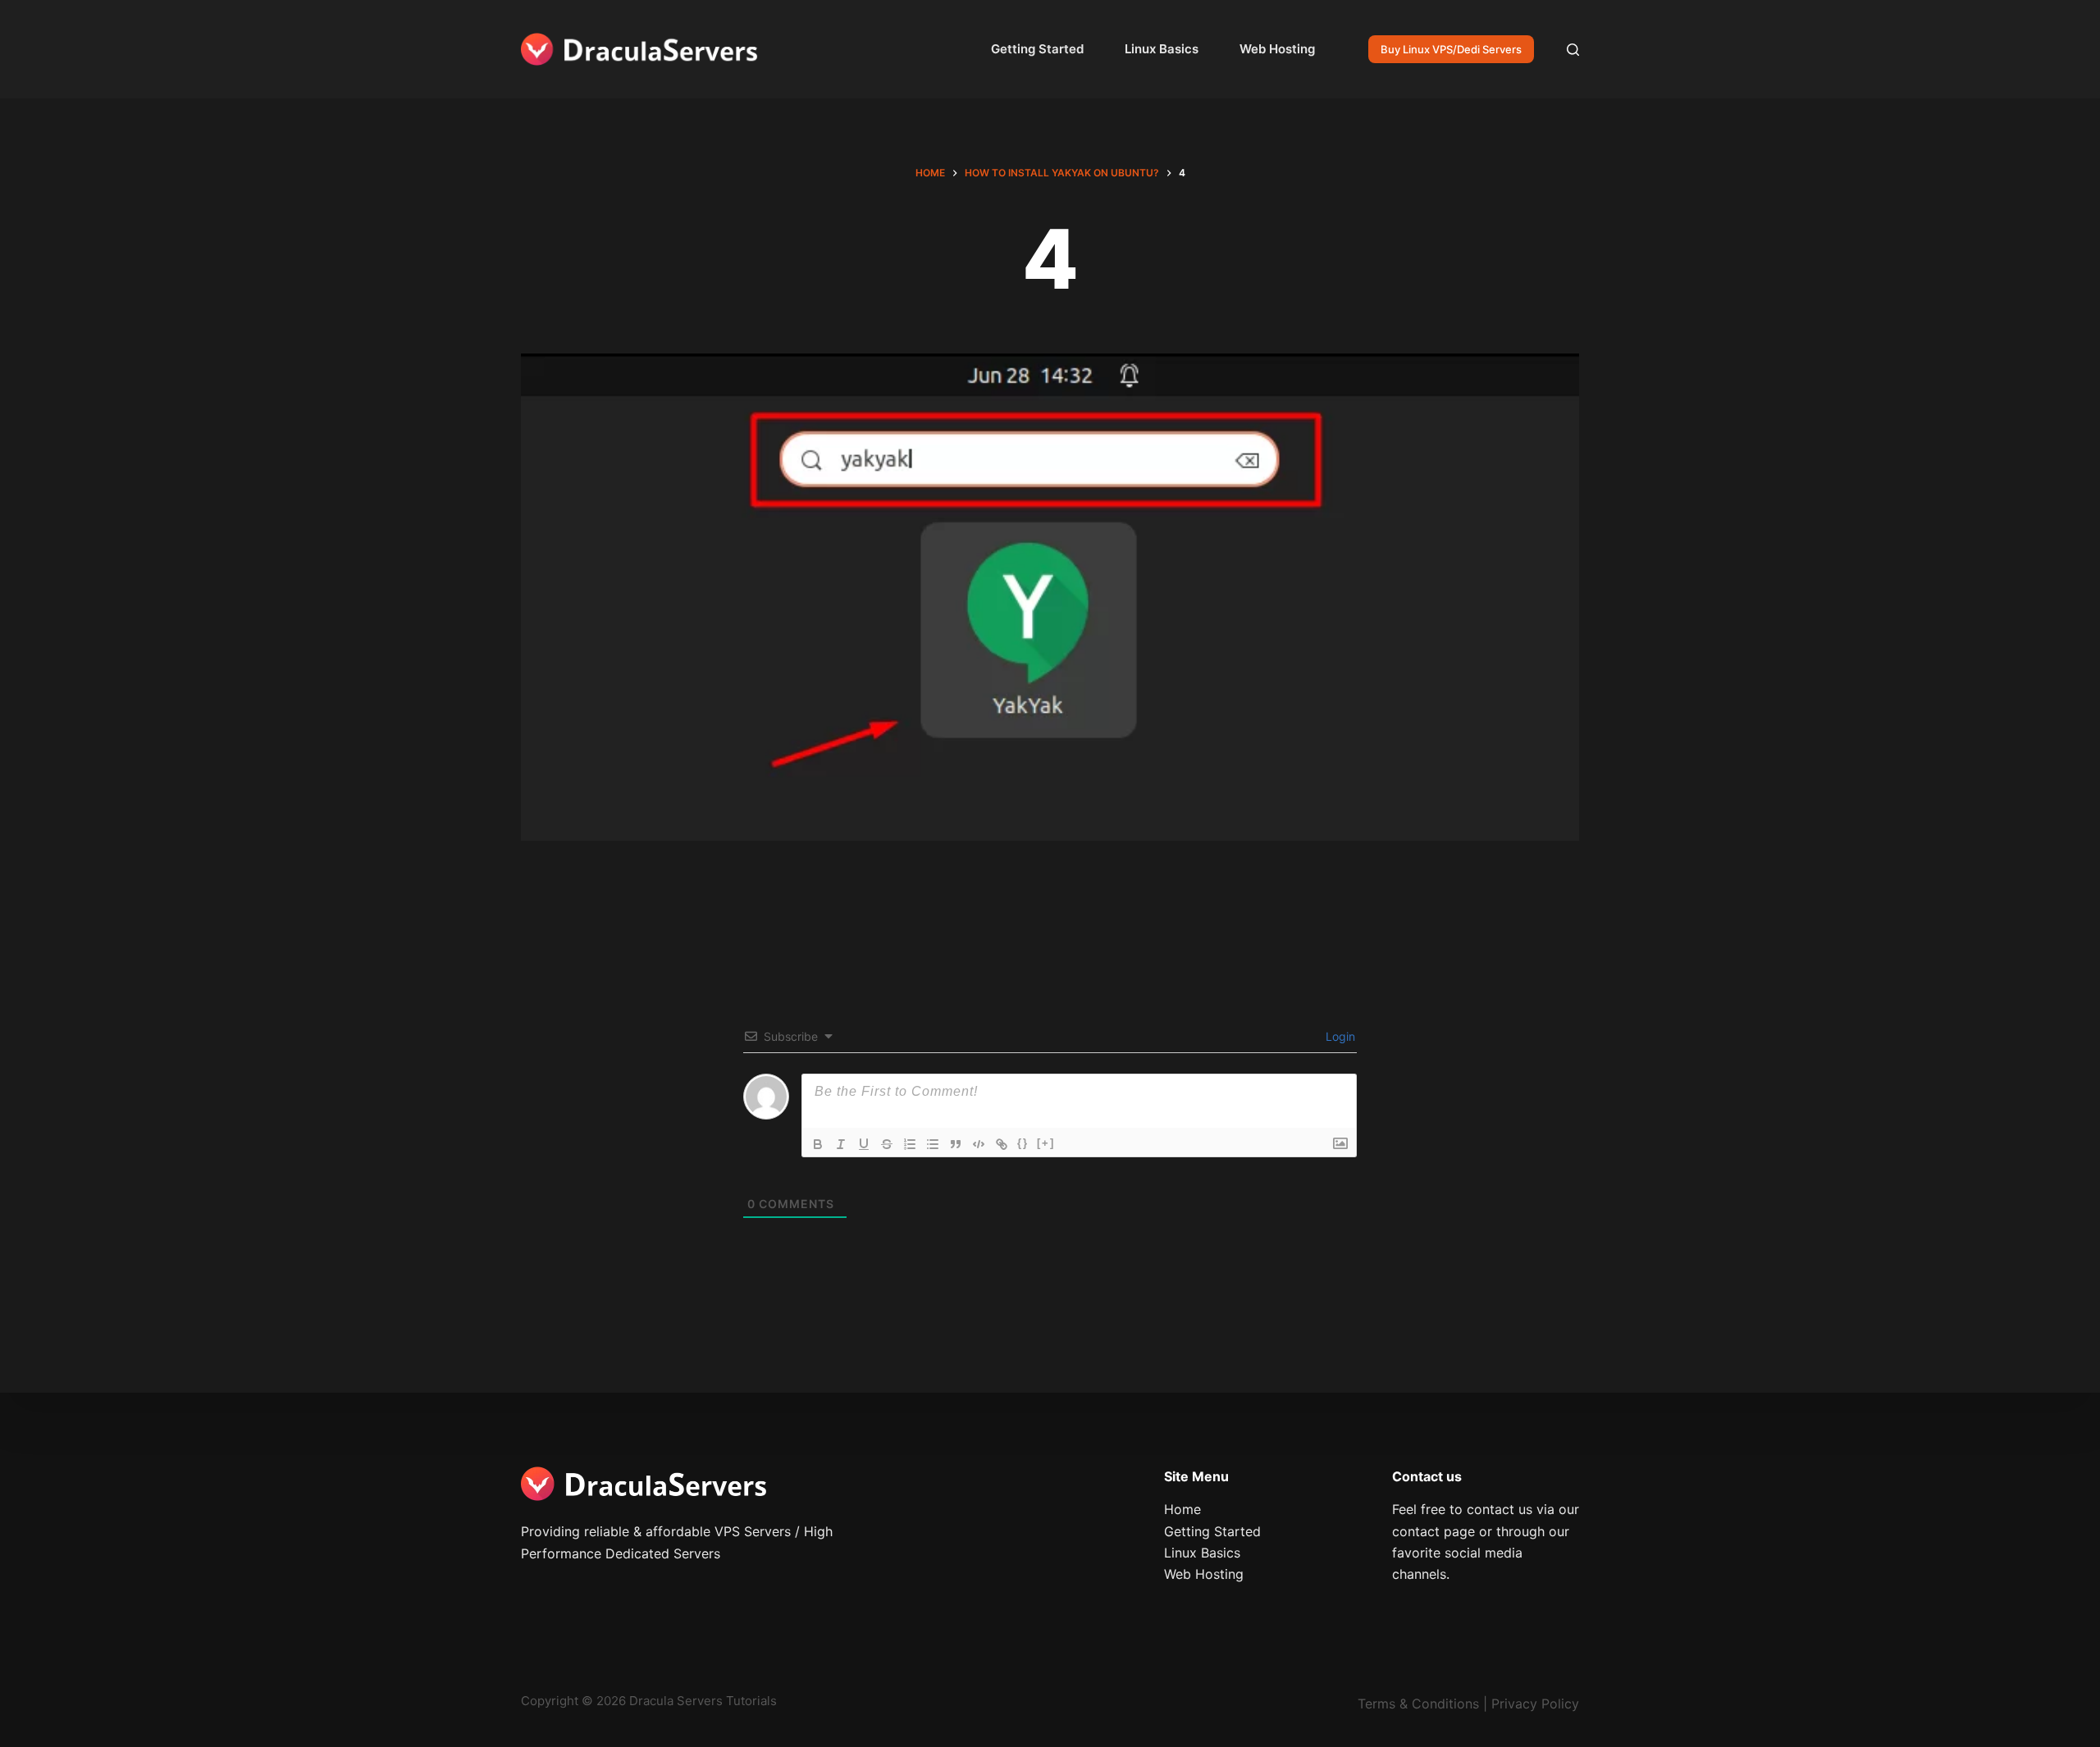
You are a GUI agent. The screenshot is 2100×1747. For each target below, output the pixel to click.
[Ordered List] (910, 1144)
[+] (1046, 1143)
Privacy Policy (1535, 1704)
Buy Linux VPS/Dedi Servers (1451, 49)
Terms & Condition (1415, 1704)
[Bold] (818, 1144)
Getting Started (1037, 49)
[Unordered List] (933, 1144)
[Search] (1573, 50)
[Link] (1002, 1144)
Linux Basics (1162, 49)
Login (1339, 1036)
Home (1182, 1509)
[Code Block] (979, 1144)
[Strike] (887, 1144)
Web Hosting (1277, 49)
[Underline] (864, 1144)
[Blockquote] (956, 1144)
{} (1023, 1143)
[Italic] (841, 1144)
